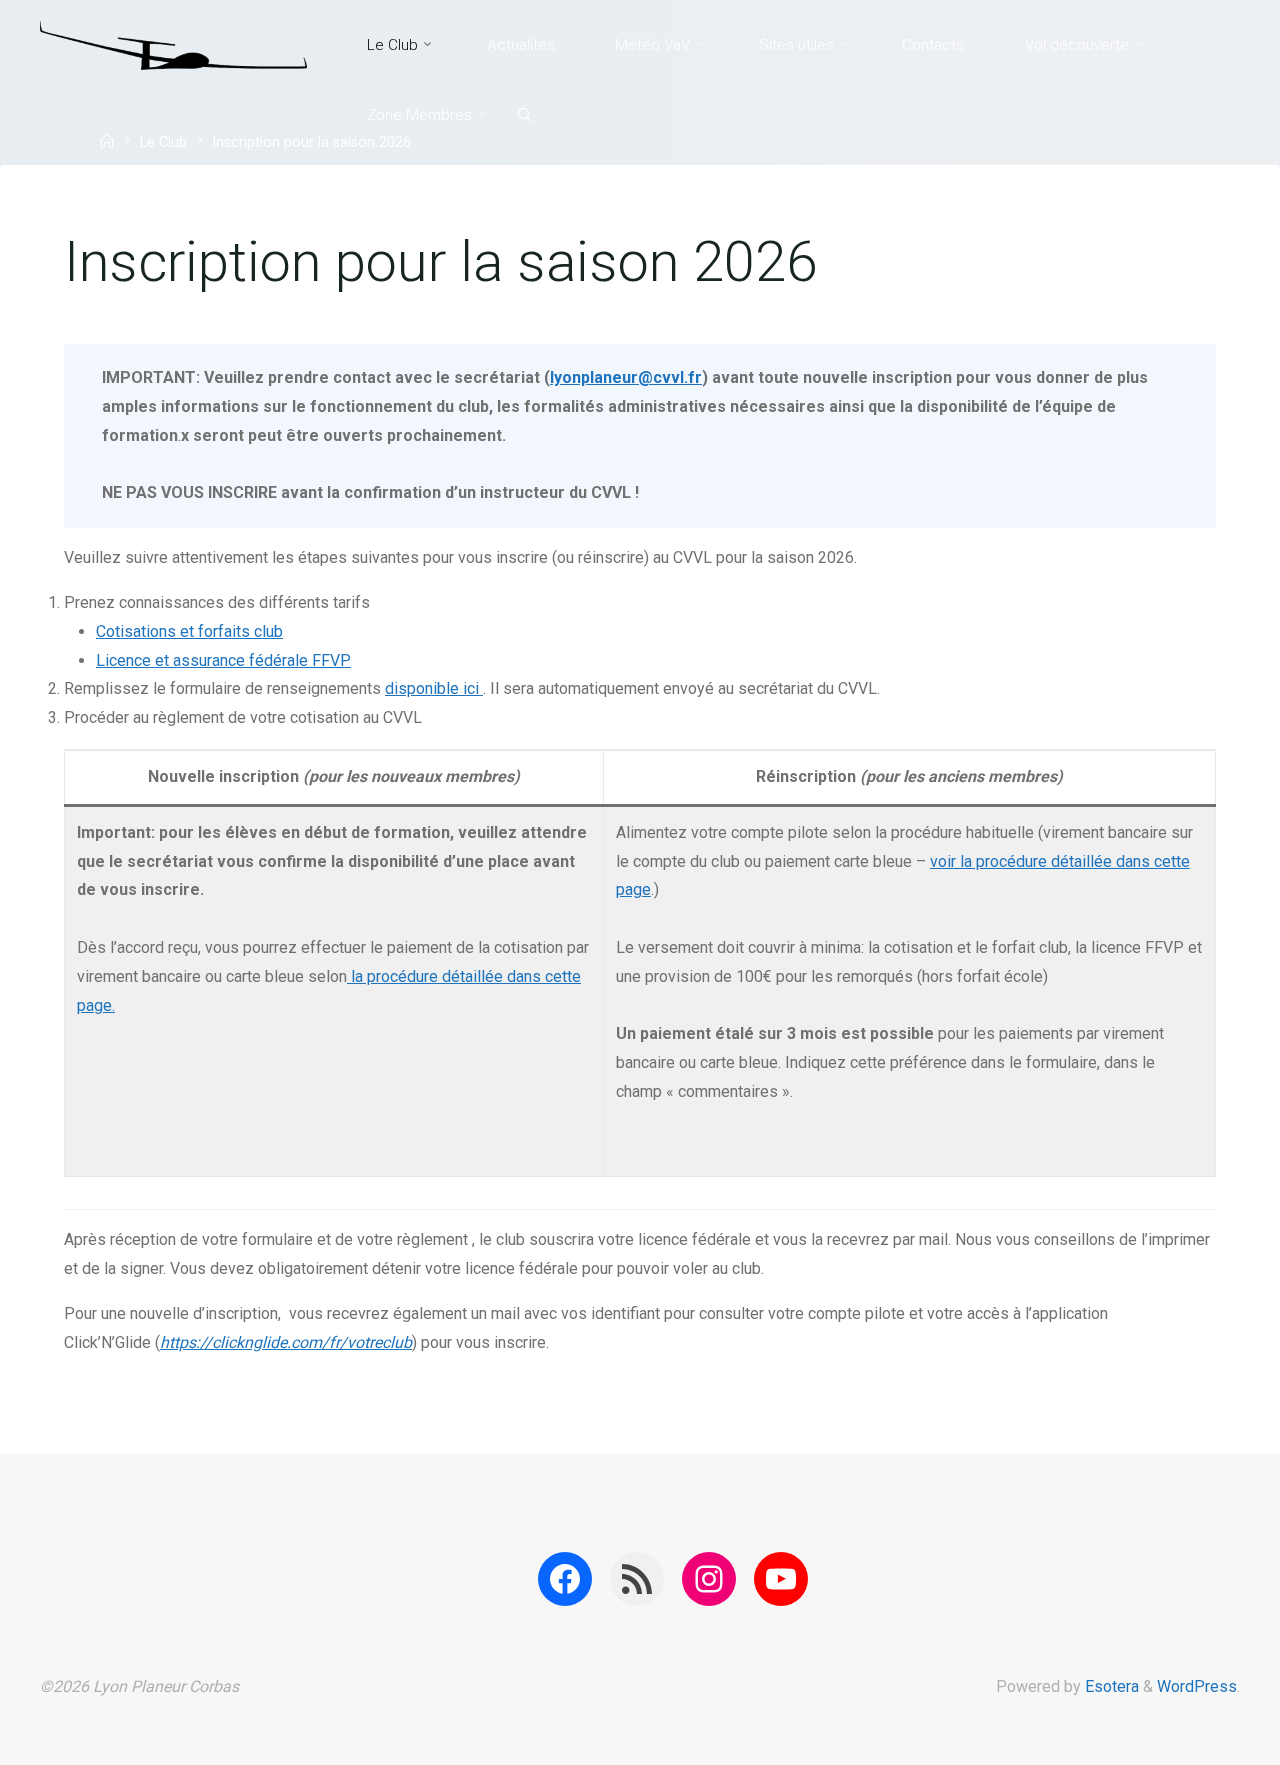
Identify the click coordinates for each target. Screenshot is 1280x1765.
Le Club (163, 143)
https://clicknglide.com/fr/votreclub (286, 1342)
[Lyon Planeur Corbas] (173, 44)
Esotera (1110, 1686)
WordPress (1197, 1686)
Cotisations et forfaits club (189, 631)
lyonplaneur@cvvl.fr (626, 377)
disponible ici (434, 688)
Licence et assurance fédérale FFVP (223, 660)
